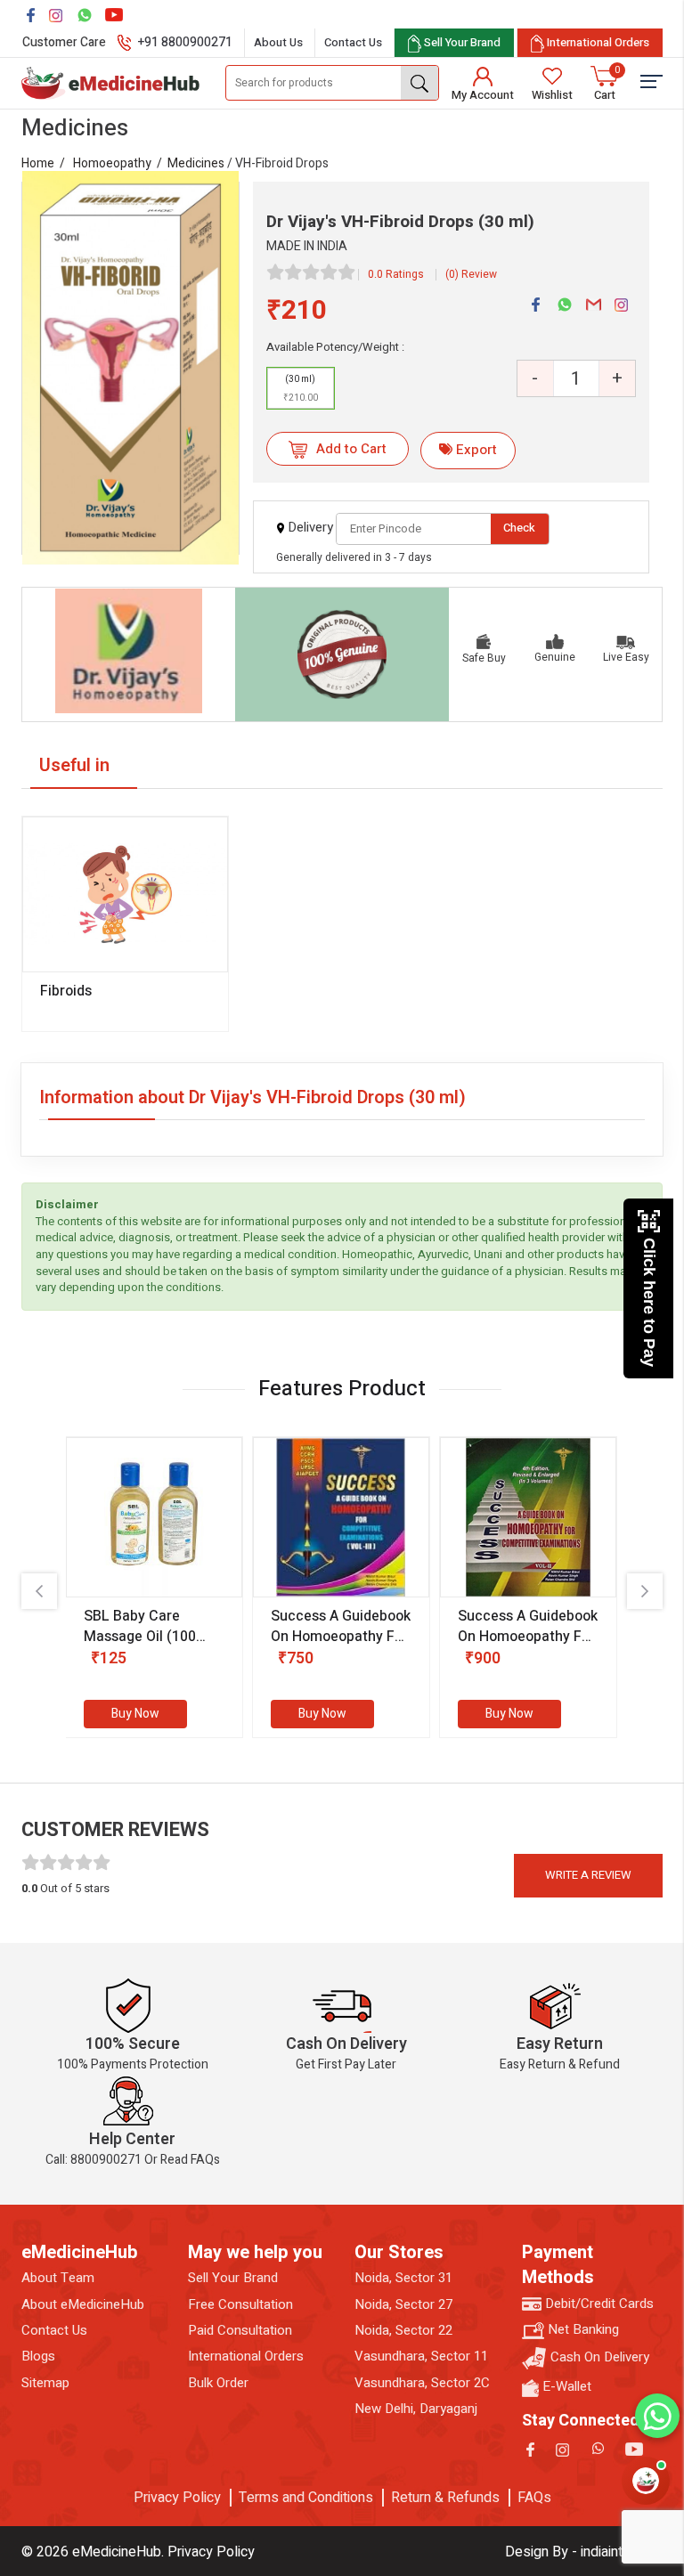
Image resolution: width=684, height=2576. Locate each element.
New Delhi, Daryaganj (416, 2409)
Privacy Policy (177, 2498)
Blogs (38, 2357)
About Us (278, 42)
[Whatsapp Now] (657, 2416)
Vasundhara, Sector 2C (422, 2383)
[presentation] (39, 1591)
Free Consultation (240, 2305)
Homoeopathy (112, 163)
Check (519, 528)
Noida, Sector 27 (403, 2305)
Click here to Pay (649, 1302)
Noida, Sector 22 (403, 2331)
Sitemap (45, 2383)
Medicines (196, 163)
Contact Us (353, 42)
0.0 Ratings (396, 274)
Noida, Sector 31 (403, 2278)
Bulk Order (218, 2383)
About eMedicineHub (83, 2305)
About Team (58, 2278)
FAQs (534, 2498)
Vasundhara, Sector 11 (421, 2357)
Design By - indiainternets (584, 2552)
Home (38, 163)
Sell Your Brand (233, 2278)
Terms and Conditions (306, 2498)
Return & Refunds (445, 2498)
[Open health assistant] (646, 2481)
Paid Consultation (240, 2331)
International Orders (246, 2357)
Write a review (588, 1875)
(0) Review (471, 274)
